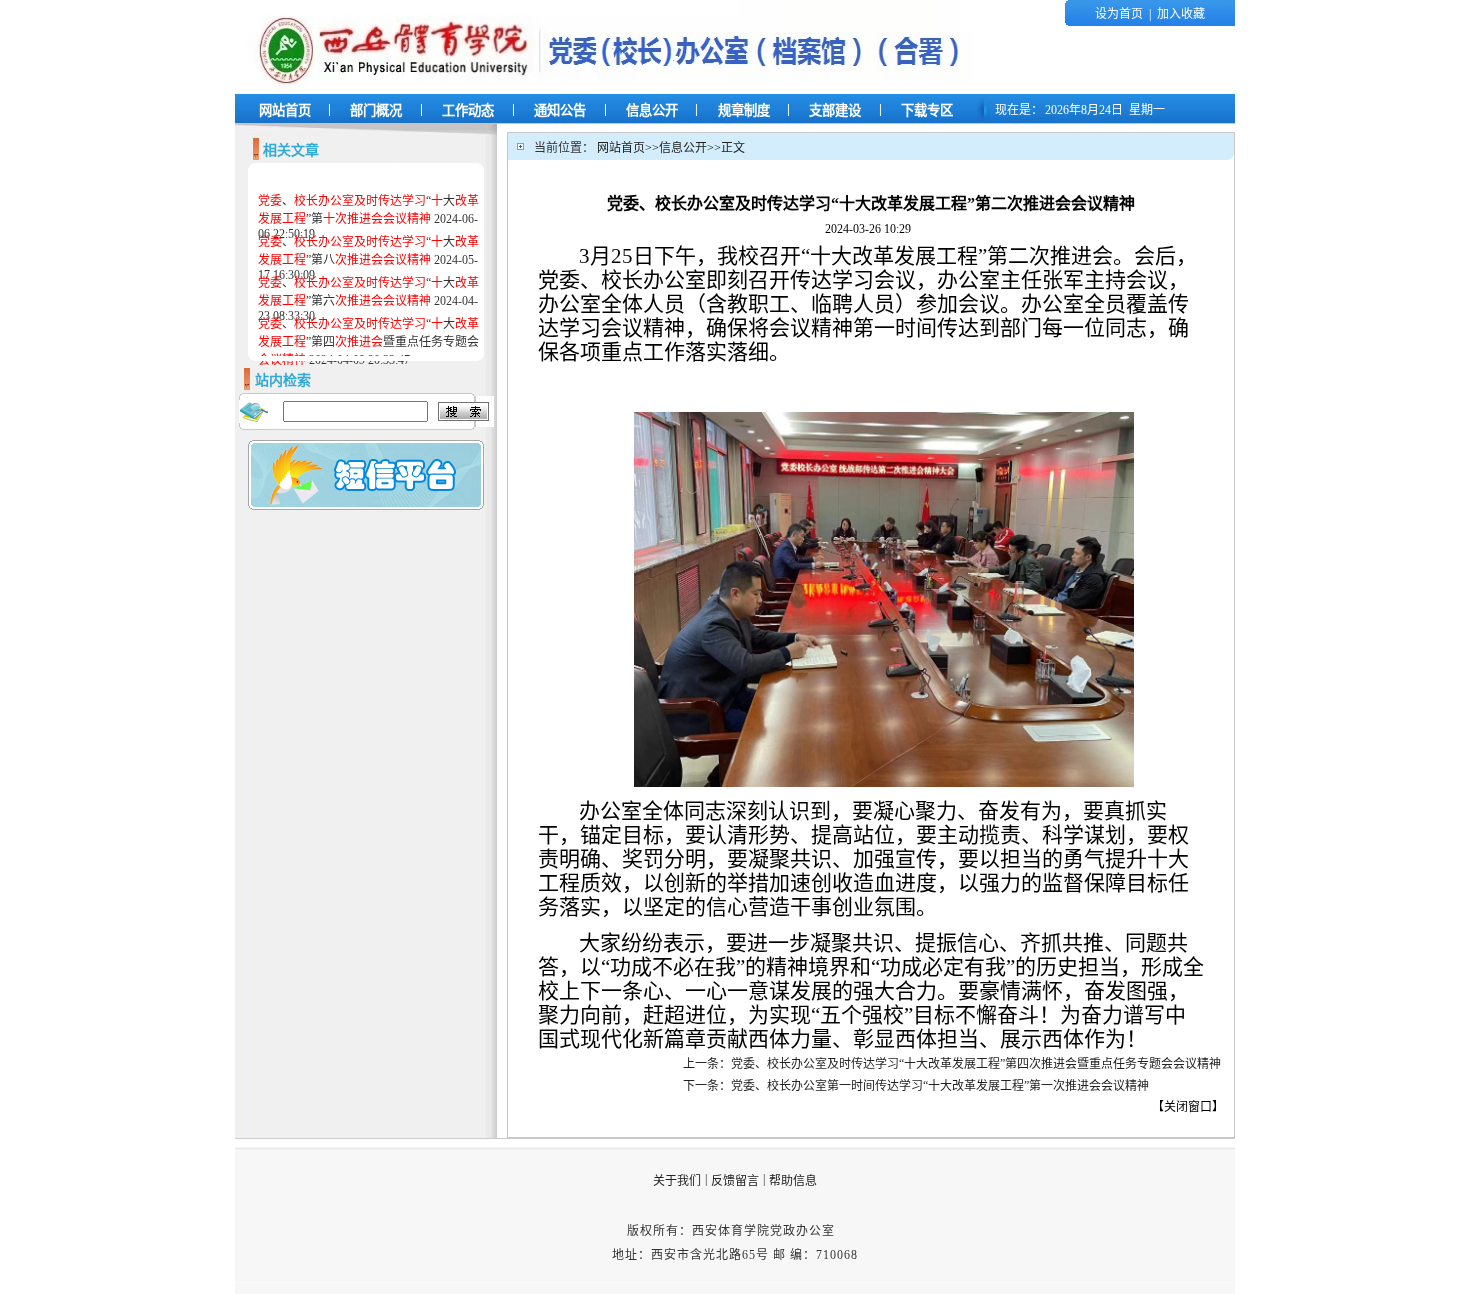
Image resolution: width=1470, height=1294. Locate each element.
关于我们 (677, 1181)
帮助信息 (793, 1181)
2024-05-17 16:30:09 (368, 258)
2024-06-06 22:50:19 (368, 217)
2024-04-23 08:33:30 (368, 299)
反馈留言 (735, 1181)
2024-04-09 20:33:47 (368, 342)
